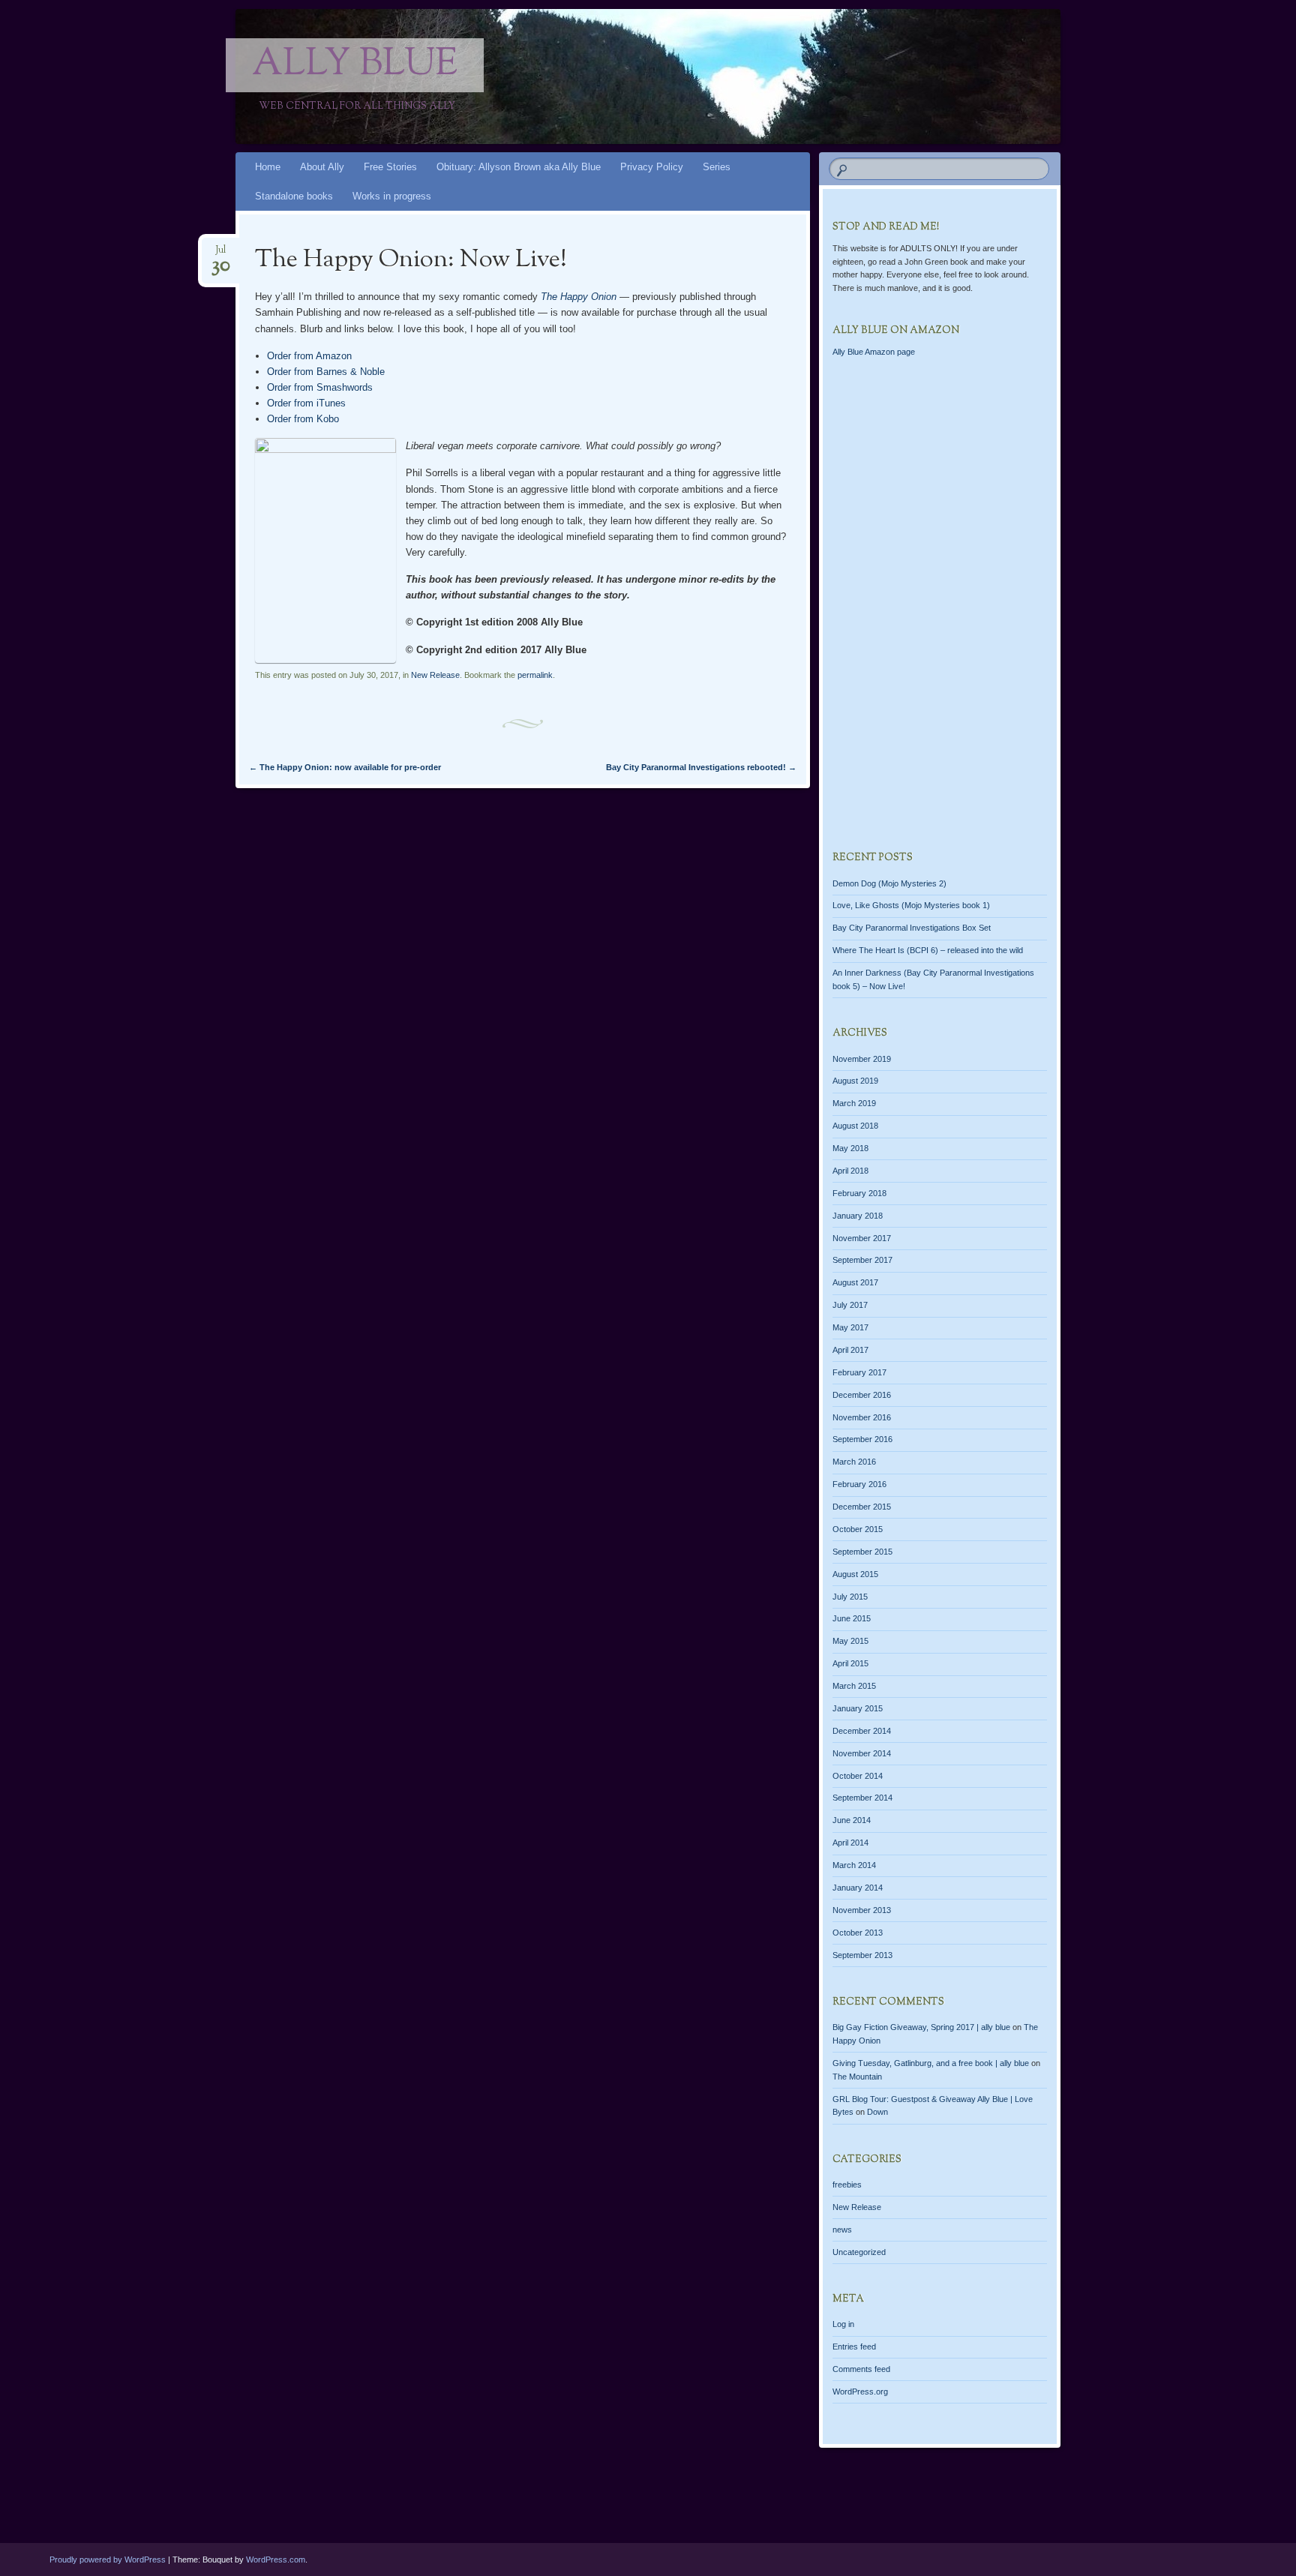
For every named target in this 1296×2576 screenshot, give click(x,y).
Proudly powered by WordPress (108, 2560)
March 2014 (854, 1865)
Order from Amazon (309, 356)
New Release (435, 675)
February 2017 (859, 1372)
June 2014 (852, 1820)
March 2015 (854, 1686)
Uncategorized (859, 2252)
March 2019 (854, 1103)
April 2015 (850, 1663)
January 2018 (858, 1216)
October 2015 (858, 1529)
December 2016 (862, 1395)
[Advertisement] (940, 614)
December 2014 (862, 1731)
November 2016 (862, 1417)
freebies (847, 2185)
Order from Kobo (303, 419)
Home (268, 167)
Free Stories (390, 167)
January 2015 (858, 1708)
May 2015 (850, 1641)
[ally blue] (754, 76)
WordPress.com (276, 2560)
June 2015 (852, 1618)
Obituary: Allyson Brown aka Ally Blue (519, 167)
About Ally (322, 167)
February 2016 (859, 1484)
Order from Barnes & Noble (326, 372)
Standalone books (294, 196)
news (842, 2230)
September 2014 (862, 1798)
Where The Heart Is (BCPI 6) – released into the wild (928, 950)
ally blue (355, 65)
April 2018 (850, 1171)
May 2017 (850, 1327)
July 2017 (850, 1305)
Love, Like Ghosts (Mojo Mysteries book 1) (911, 905)
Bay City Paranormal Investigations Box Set (912, 928)
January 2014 (858, 1888)
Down (877, 2112)
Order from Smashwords (320, 387)
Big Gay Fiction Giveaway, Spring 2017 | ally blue (921, 2027)
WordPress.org (860, 2392)
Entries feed (854, 2347)
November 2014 (862, 1753)
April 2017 (850, 1350)
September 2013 (862, 1955)
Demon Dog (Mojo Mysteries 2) (889, 883)
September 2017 (862, 1260)
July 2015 (850, 1597)
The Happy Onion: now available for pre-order (345, 767)
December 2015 (862, 1507)
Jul (221, 255)
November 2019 (862, 1059)
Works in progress (392, 196)
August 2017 (855, 1282)
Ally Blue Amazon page (874, 352)
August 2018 (855, 1126)
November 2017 (862, 1238)
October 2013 (858, 1933)
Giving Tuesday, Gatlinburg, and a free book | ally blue (931, 2063)
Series (717, 167)
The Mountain (857, 2077)
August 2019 (855, 1081)
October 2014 (858, 1776)
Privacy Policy (652, 167)
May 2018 (850, 1148)
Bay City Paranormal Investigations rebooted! (701, 767)
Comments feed (861, 2369)
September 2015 (862, 1552)
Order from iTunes (306, 403)
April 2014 (850, 1843)
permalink (535, 675)
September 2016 (862, 1439)
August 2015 (855, 1574)
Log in (843, 2324)
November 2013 (862, 1910)
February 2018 (859, 1193)
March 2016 (854, 1462)
